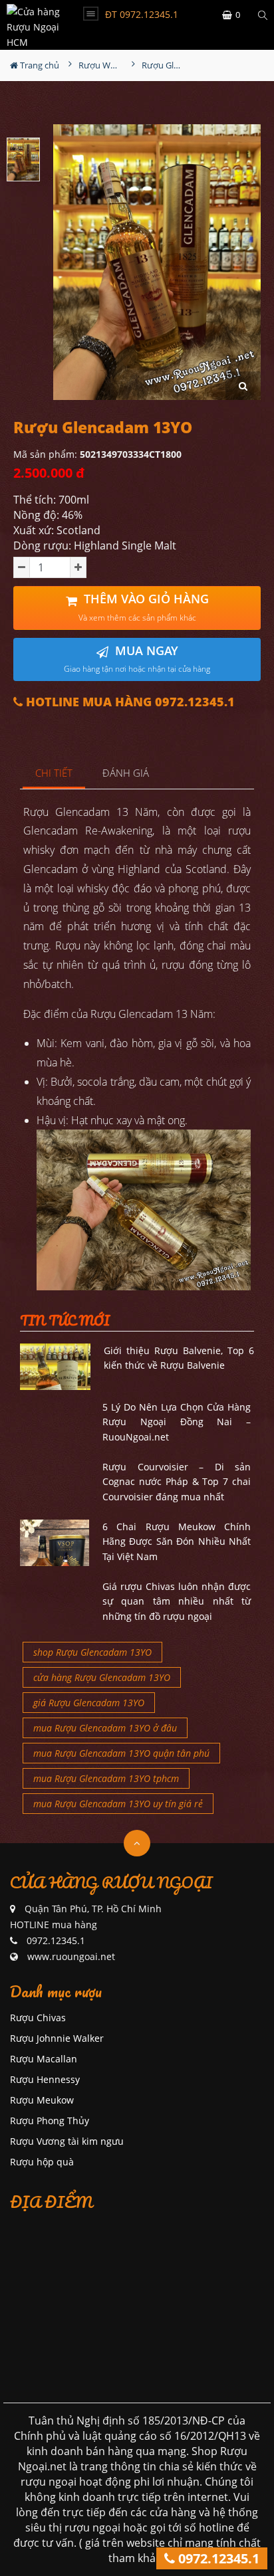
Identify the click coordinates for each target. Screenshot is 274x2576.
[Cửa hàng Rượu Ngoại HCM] (34, 25)
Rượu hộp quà (42, 2162)
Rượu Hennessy (45, 2079)
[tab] (54, 774)
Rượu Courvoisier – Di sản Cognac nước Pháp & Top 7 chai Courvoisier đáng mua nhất (177, 1482)
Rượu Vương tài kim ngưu (67, 2141)
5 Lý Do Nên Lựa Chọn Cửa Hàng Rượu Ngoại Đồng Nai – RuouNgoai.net (177, 1422)
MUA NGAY (137, 659)
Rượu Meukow (42, 2100)
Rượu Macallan (44, 2059)
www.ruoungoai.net (71, 1956)
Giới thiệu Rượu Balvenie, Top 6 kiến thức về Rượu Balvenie (179, 1358)
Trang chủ (39, 65)
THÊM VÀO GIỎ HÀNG (144, 607)
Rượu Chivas (38, 2018)
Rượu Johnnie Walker (57, 2038)
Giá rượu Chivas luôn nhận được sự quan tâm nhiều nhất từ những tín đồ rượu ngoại (177, 1601)
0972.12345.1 (217, 2558)
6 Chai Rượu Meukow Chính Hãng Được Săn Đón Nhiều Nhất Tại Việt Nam (177, 1541)
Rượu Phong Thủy (50, 2121)
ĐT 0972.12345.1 (142, 14)
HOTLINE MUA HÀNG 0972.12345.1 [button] (129, 702)
